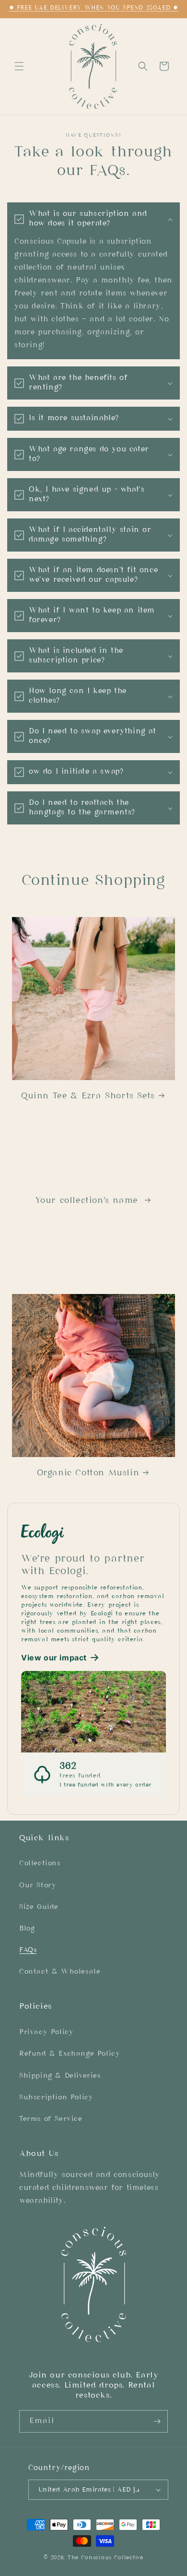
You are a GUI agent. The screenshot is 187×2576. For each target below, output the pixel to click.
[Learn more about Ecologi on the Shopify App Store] (93, 1533)
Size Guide (39, 1907)
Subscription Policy (56, 2098)
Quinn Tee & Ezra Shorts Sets (88, 1096)
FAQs (28, 1950)
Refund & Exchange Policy (70, 2054)
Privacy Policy (46, 2032)
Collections (40, 1864)
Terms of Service (51, 2119)
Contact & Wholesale (60, 1972)
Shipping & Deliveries (60, 2076)
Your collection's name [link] (88, 1201)
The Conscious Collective (105, 2558)
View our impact (54, 1658)
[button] (19, 66)
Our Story (38, 1886)
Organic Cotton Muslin (88, 1473)
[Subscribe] (157, 2421)
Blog (27, 1929)
